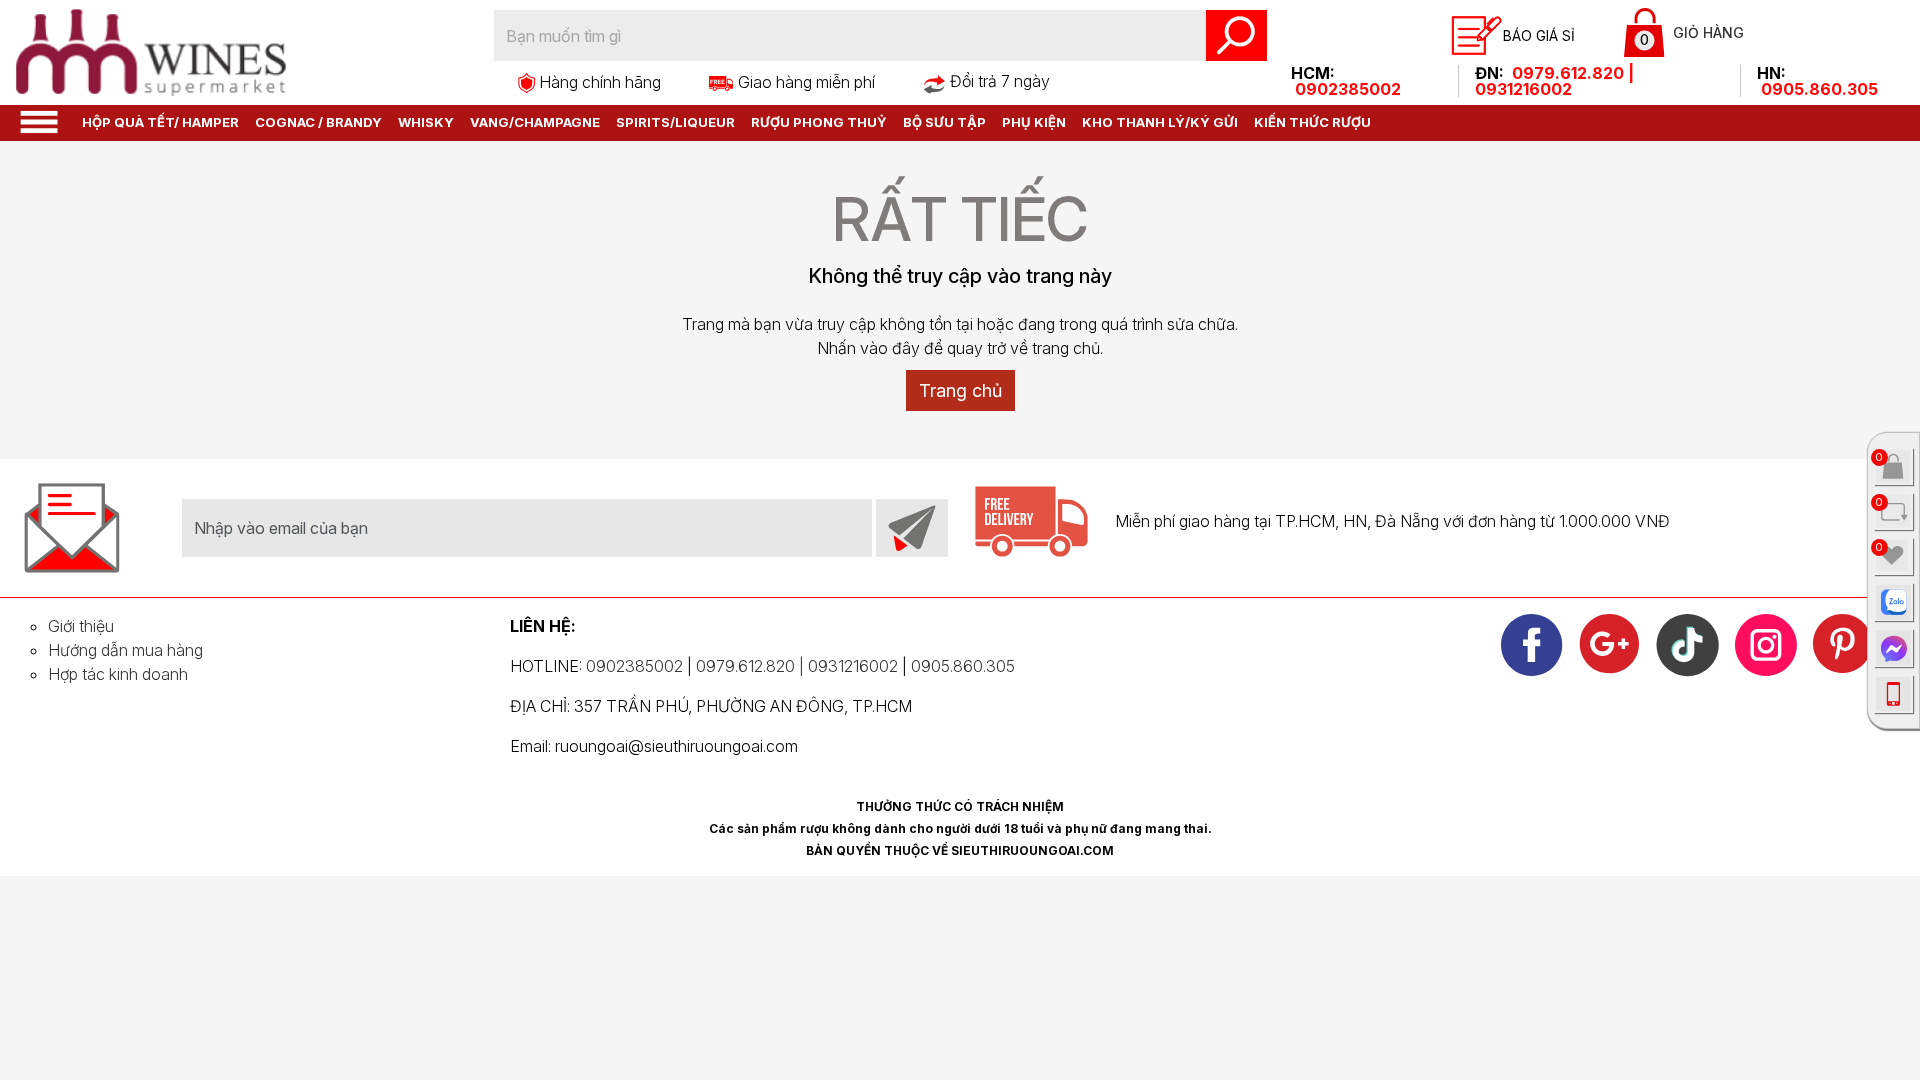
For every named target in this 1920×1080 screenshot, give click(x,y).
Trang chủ (960, 390)
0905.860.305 (1819, 89)
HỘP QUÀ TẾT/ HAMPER (160, 122)
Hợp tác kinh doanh (118, 674)
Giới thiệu (81, 626)
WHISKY (426, 122)
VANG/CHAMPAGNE (535, 122)
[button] (39, 121)
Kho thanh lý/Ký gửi (1160, 122)
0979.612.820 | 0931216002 (1554, 81)
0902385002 (1348, 89)
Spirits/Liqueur (675, 122)
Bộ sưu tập (944, 122)
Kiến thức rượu (1312, 122)
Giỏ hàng (1692, 36)
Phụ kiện (1034, 122)
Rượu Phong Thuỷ (819, 122)
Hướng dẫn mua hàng (125, 650)
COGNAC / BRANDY (318, 122)
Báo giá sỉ (1539, 35)
